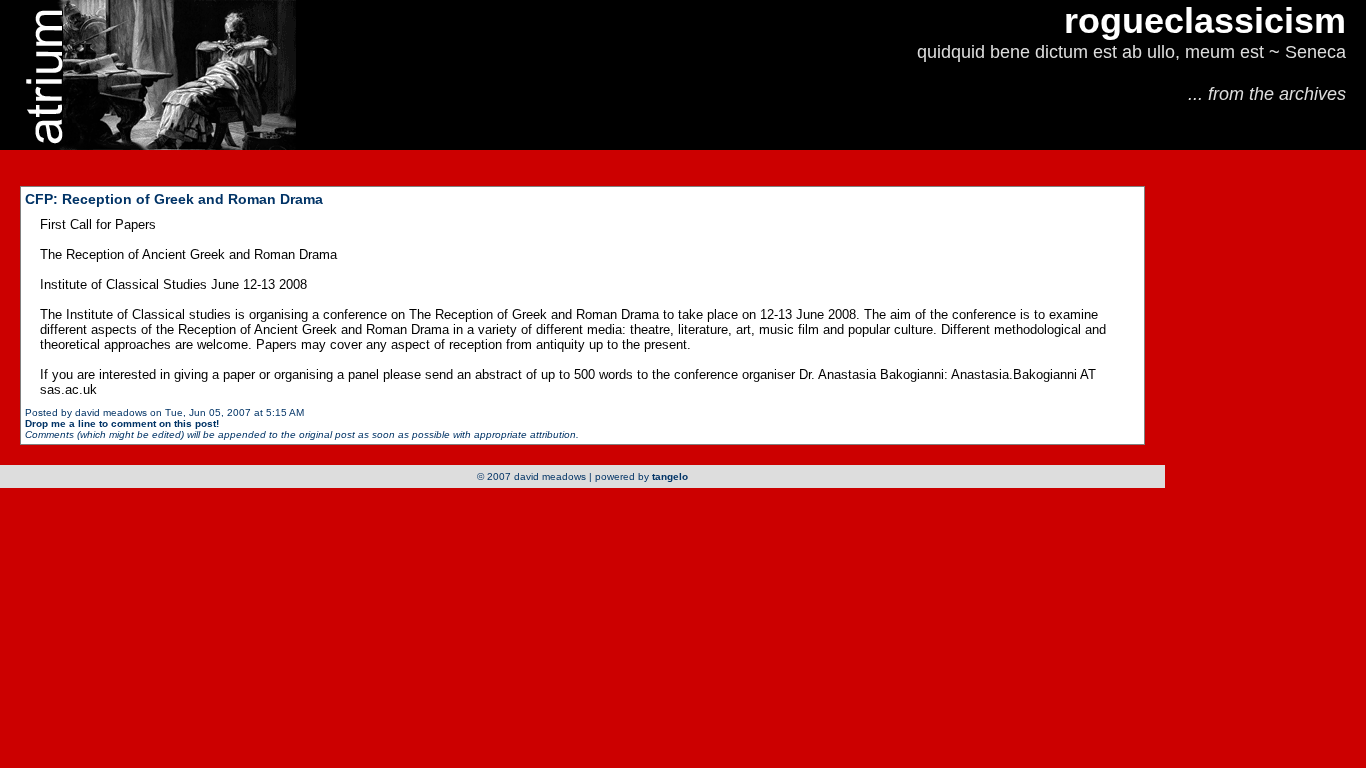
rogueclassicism (1205, 20)
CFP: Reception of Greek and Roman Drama (174, 199)
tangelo (670, 476)
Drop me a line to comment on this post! (122, 423)
